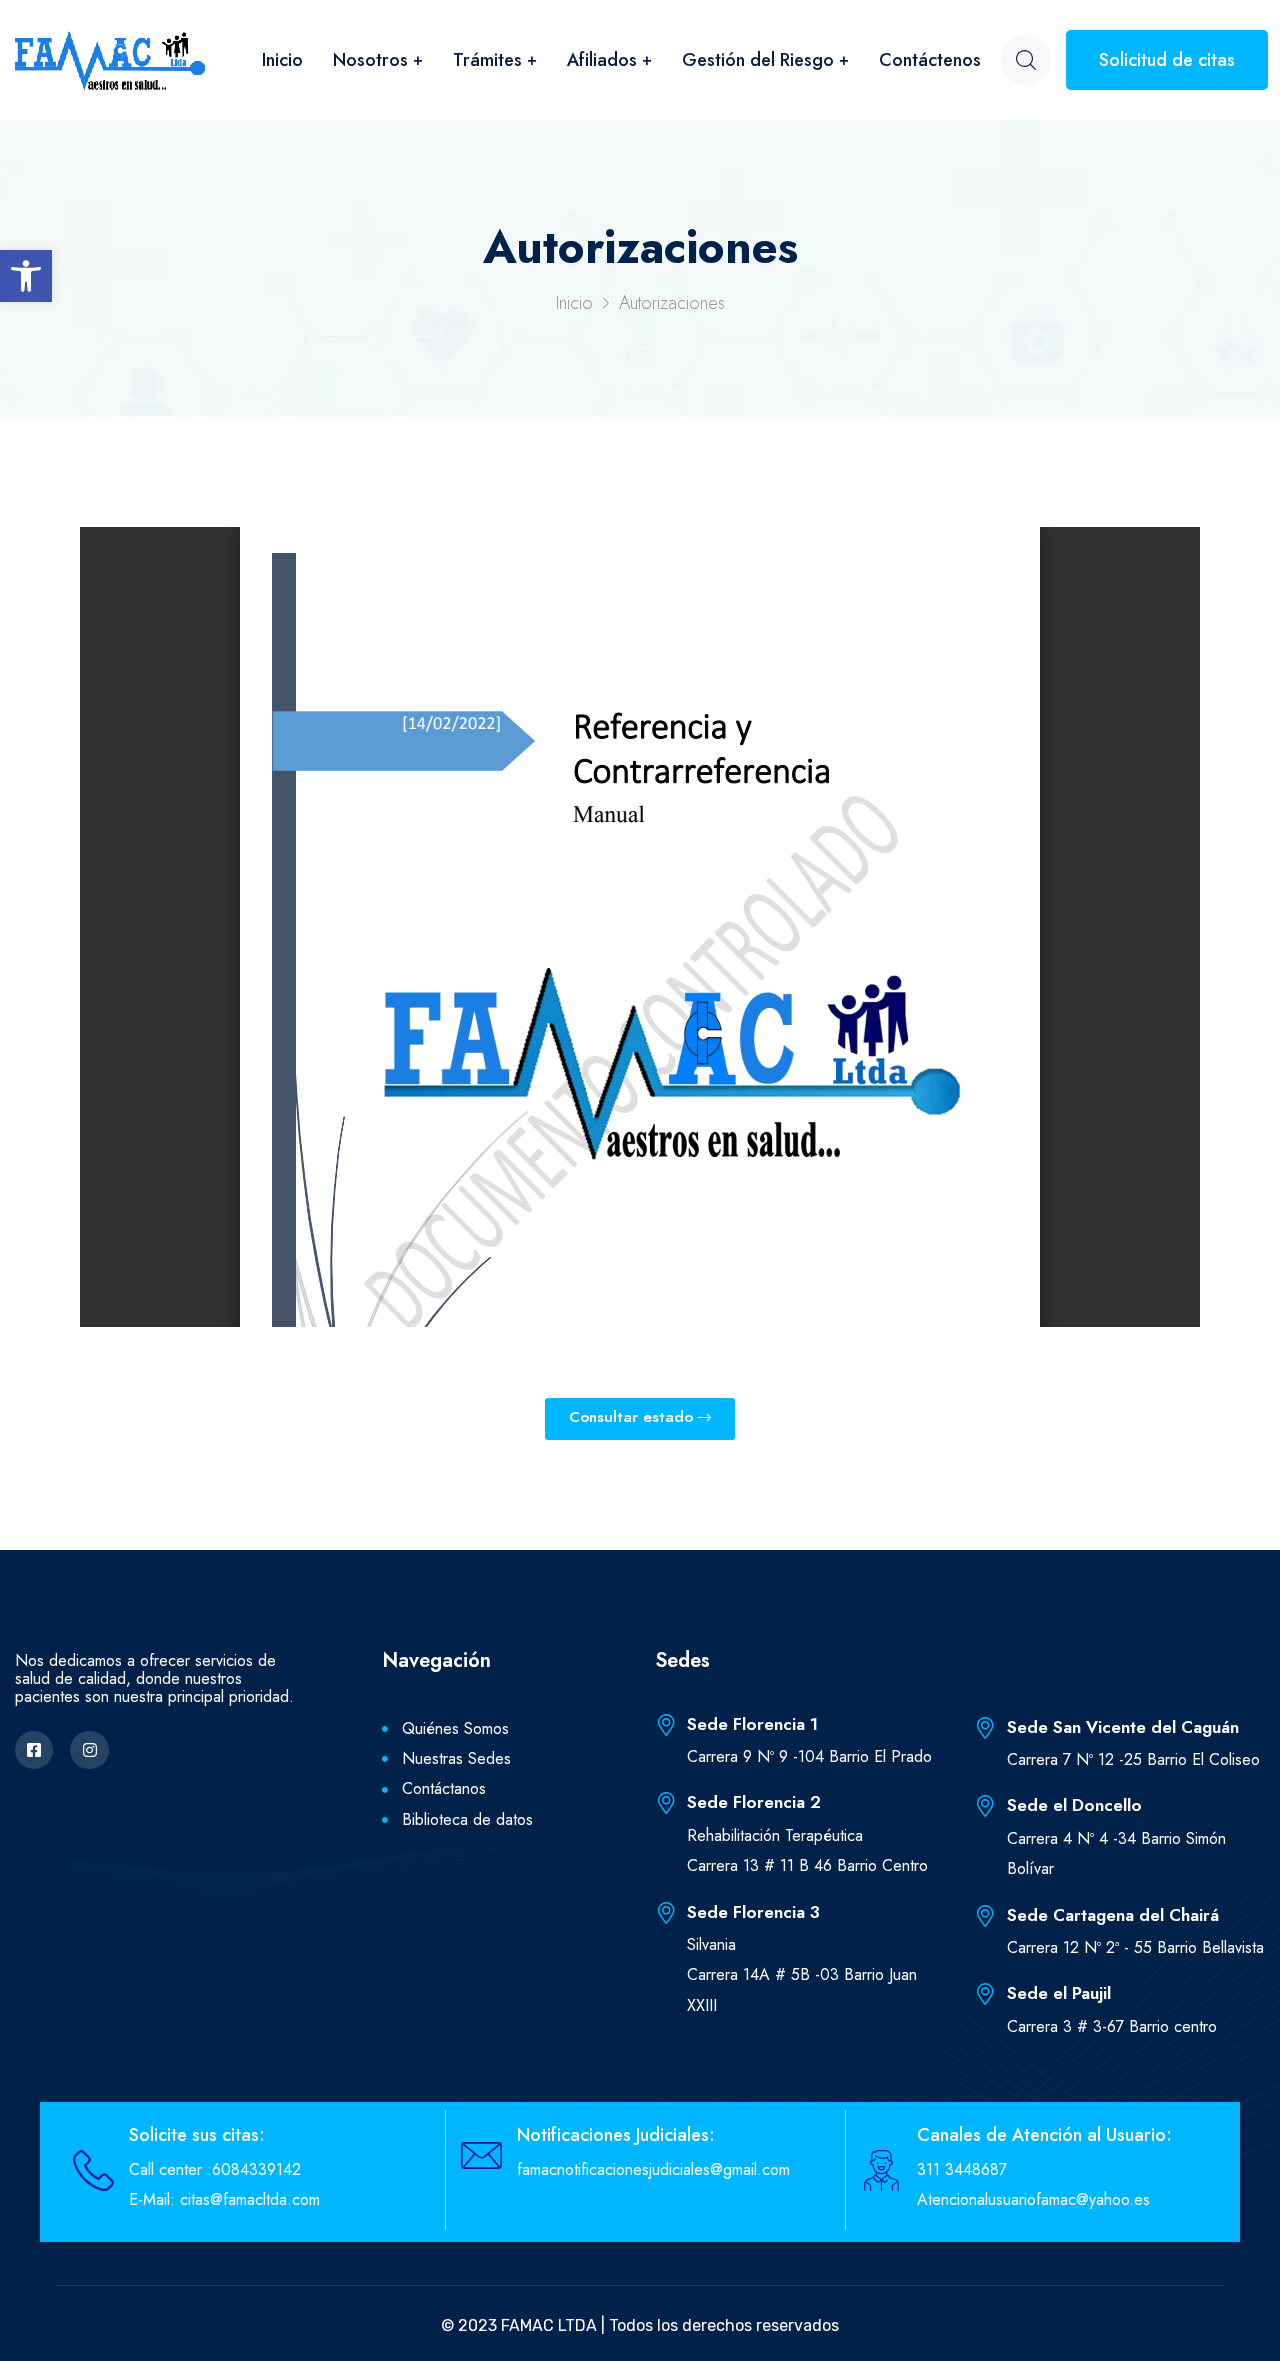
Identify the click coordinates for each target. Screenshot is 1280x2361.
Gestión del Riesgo (758, 60)
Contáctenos (930, 60)
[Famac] (110, 59)
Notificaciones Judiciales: (616, 2135)
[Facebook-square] (34, 1750)
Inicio (282, 60)
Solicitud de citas (1167, 60)
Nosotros (370, 60)
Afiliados (602, 60)
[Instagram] (89, 1750)
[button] (26, 276)
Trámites (487, 60)
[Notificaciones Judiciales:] (481, 2155)
